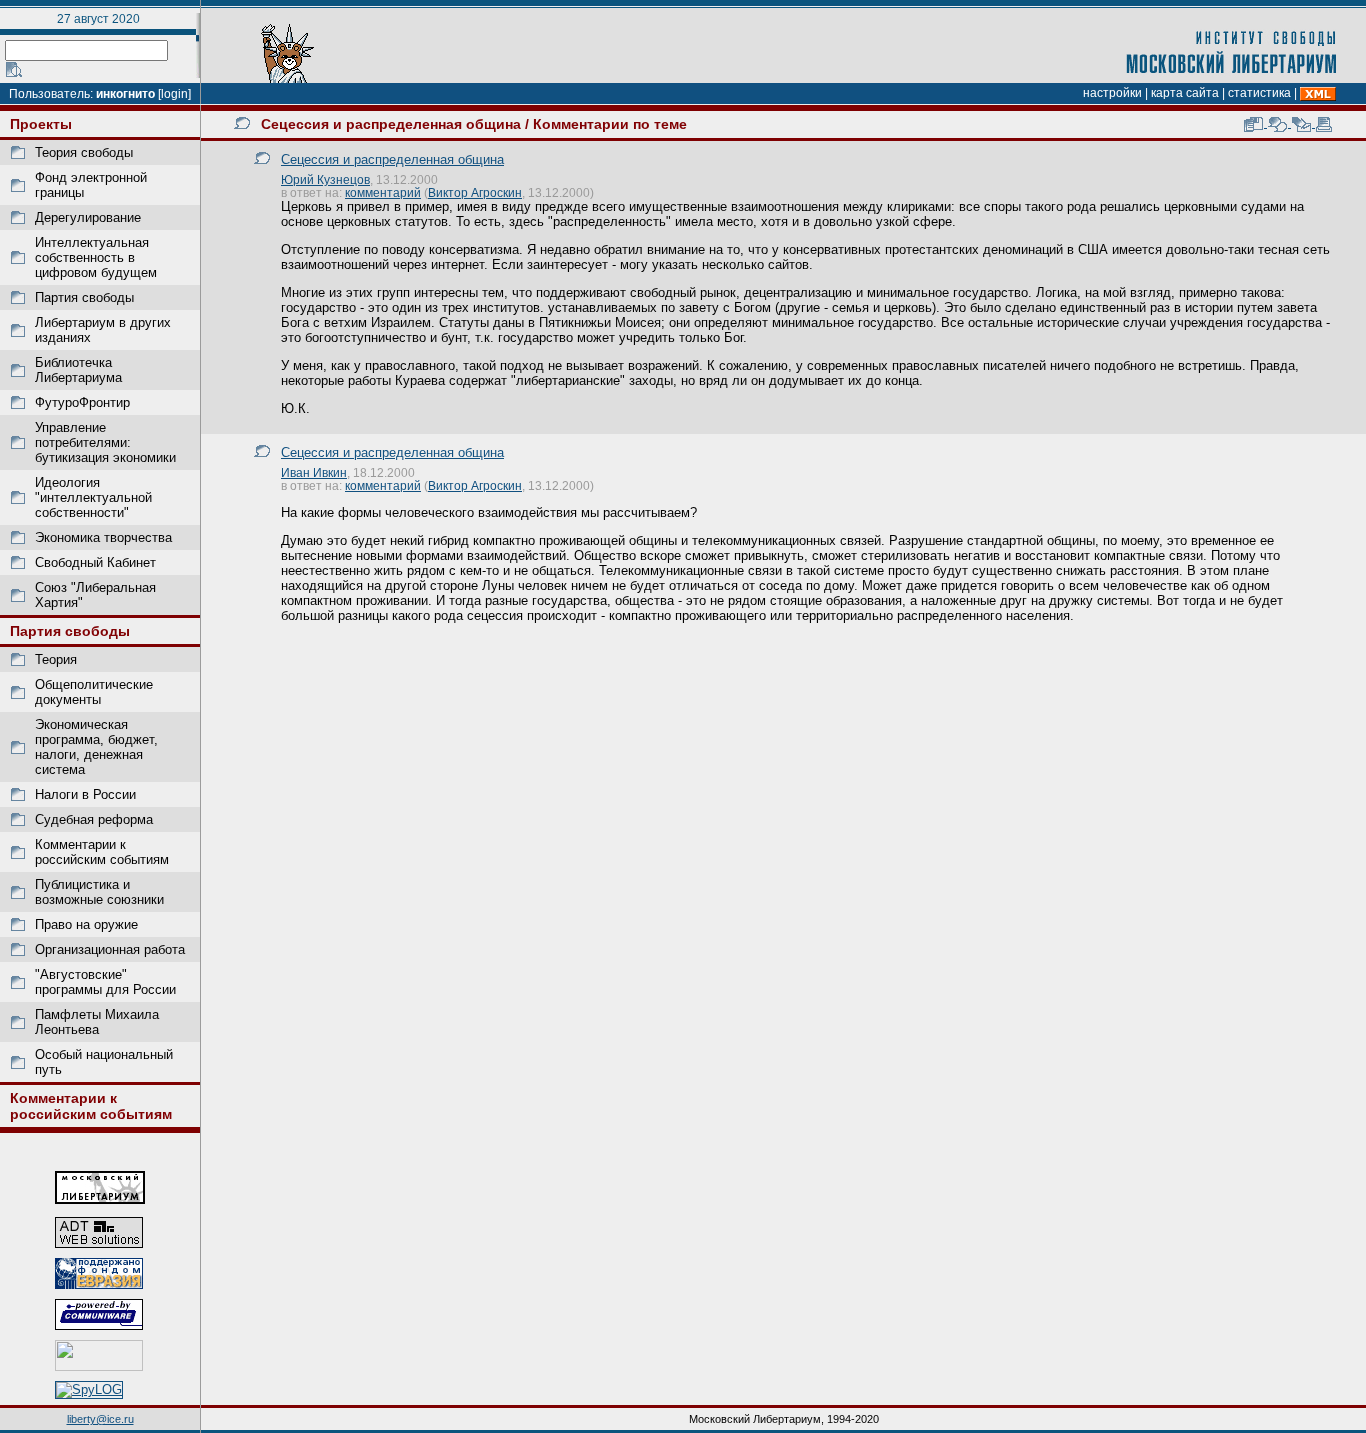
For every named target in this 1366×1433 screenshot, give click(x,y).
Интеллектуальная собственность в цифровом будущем (96, 257)
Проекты (41, 124)
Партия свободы (84, 297)
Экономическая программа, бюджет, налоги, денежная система (96, 747)
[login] (174, 94)
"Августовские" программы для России (105, 982)
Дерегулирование (88, 217)
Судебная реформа (94, 819)
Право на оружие (86, 924)
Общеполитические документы (94, 692)
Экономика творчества (103, 537)
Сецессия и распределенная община (391, 124)
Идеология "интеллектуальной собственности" (93, 497)
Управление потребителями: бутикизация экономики (105, 442)
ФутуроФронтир (82, 402)
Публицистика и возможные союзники (99, 892)
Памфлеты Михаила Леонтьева (97, 1022)
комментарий (383, 192)
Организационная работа (110, 949)
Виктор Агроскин (475, 192)
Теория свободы (84, 152)
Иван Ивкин (314, 472)
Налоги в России (85, 794)
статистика (1259, 93)
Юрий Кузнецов (325, 179)
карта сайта (1185, 93)
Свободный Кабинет (95, 562)
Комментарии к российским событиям (102, 852)
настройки (1112, 93)
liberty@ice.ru (100, 1419)
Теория (56, 659)
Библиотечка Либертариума (78, 370)
